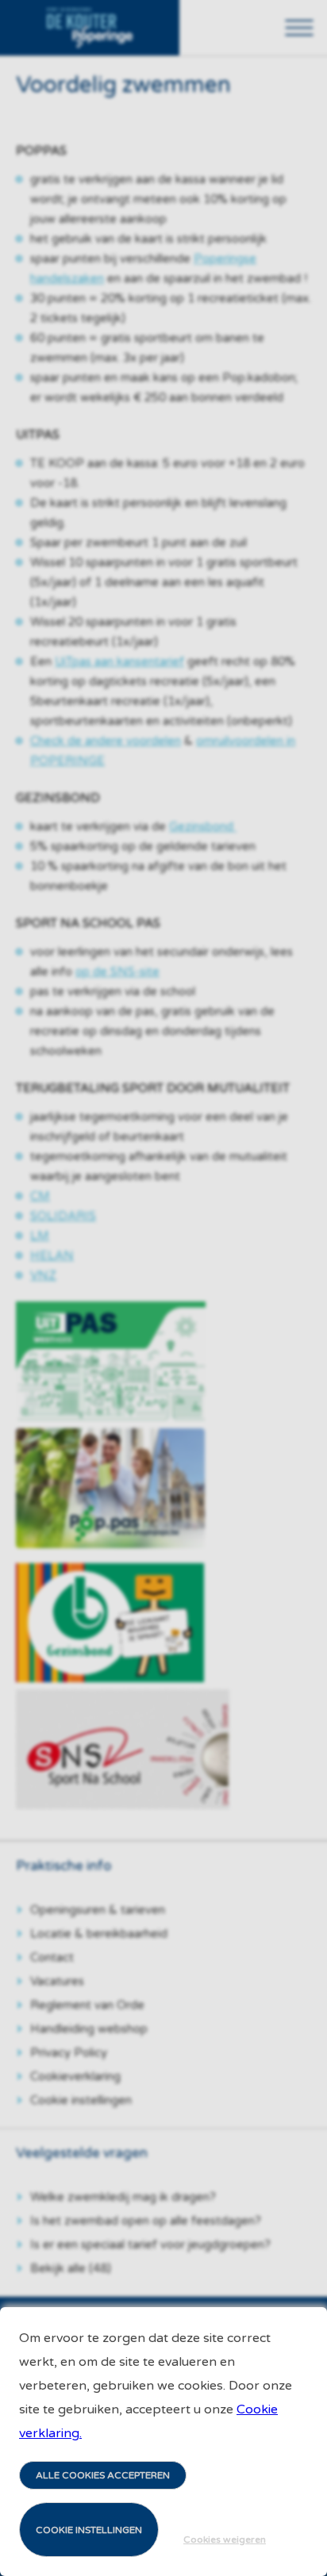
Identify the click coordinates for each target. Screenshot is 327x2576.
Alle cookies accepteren (103, 2475)
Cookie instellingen (89, 2530)
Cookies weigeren (225, 2540)
